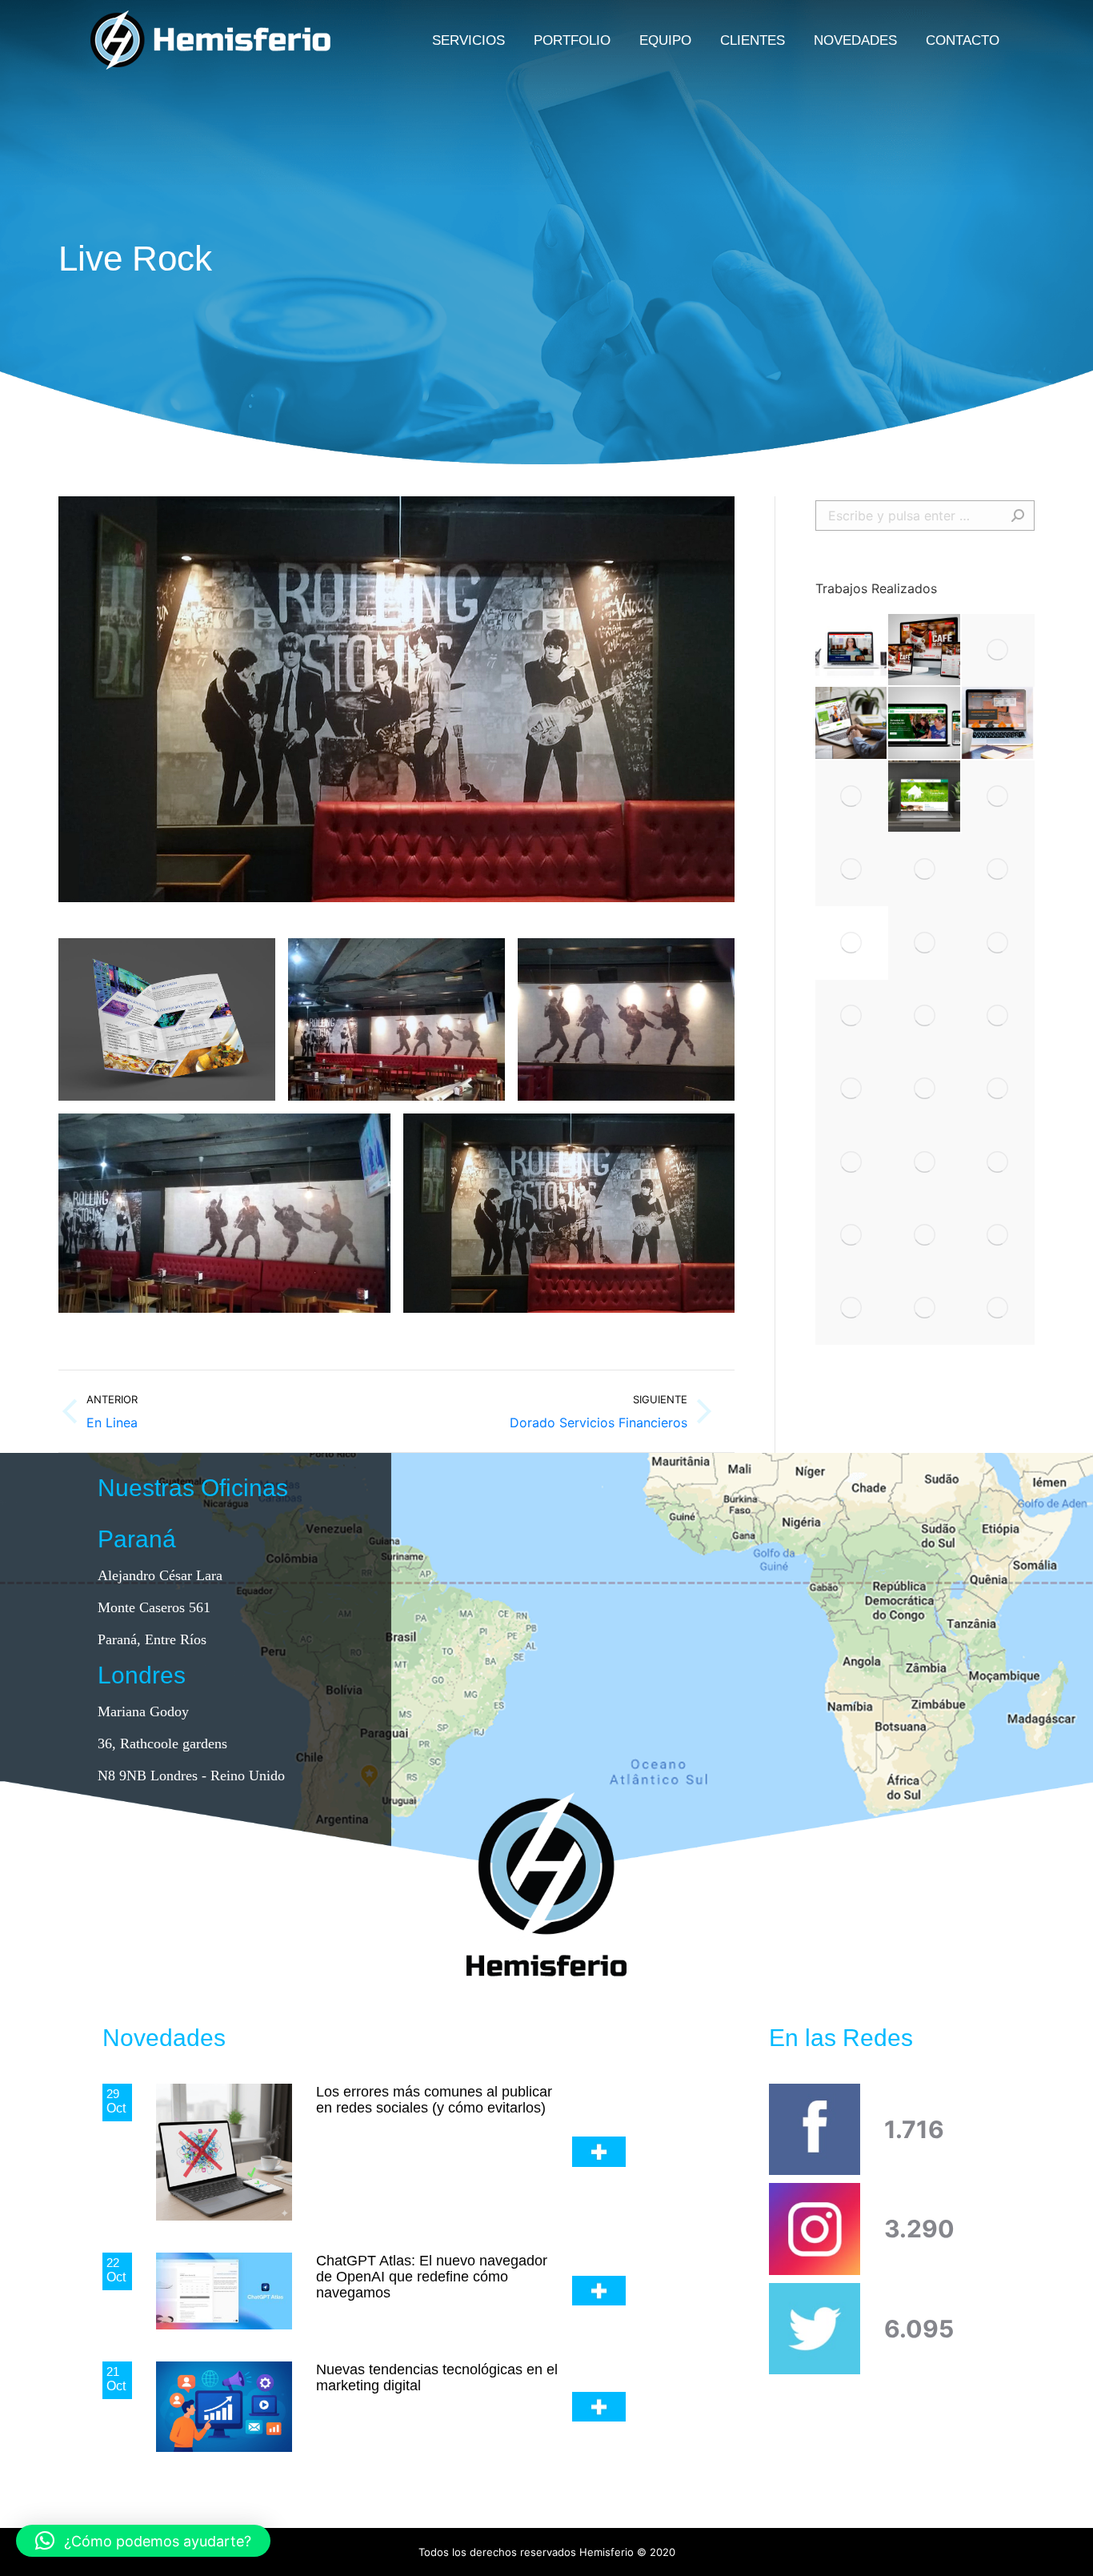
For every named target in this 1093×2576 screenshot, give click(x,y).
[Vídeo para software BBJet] (925, 1162)
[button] (143, 2541)
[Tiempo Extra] (998, 1236)
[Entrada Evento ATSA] (852, 870)
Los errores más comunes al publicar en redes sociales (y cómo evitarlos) (434, 2100)
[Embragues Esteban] (852, 1016)
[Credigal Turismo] (852, 1236)
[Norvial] (998, 1016)
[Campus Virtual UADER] (852, 650)
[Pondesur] (852, 1089)
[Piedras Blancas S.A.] (925, 1016)
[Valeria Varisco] (852, 797)
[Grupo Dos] (852, 1308)
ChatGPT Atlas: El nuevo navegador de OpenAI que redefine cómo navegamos (432, 2277)
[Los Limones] (998, 1089)
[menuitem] (468, 40)
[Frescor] (998, 943)
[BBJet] (925, 1308)
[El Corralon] (998, 723)
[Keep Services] (852, 1162)
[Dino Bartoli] (925, 1236)
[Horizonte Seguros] (852, 723)
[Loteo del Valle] (925, 797)
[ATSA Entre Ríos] (925, 723)
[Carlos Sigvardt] (998, 1162)
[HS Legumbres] (998, 797)
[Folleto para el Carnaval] (998, 870)
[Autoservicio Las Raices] (998, 650)
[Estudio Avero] (852, 943)
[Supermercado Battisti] (925, 943)
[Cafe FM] (925, 650)
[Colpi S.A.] (998, 1308)
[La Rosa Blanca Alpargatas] (925, 1089)
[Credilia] (925, 870)
